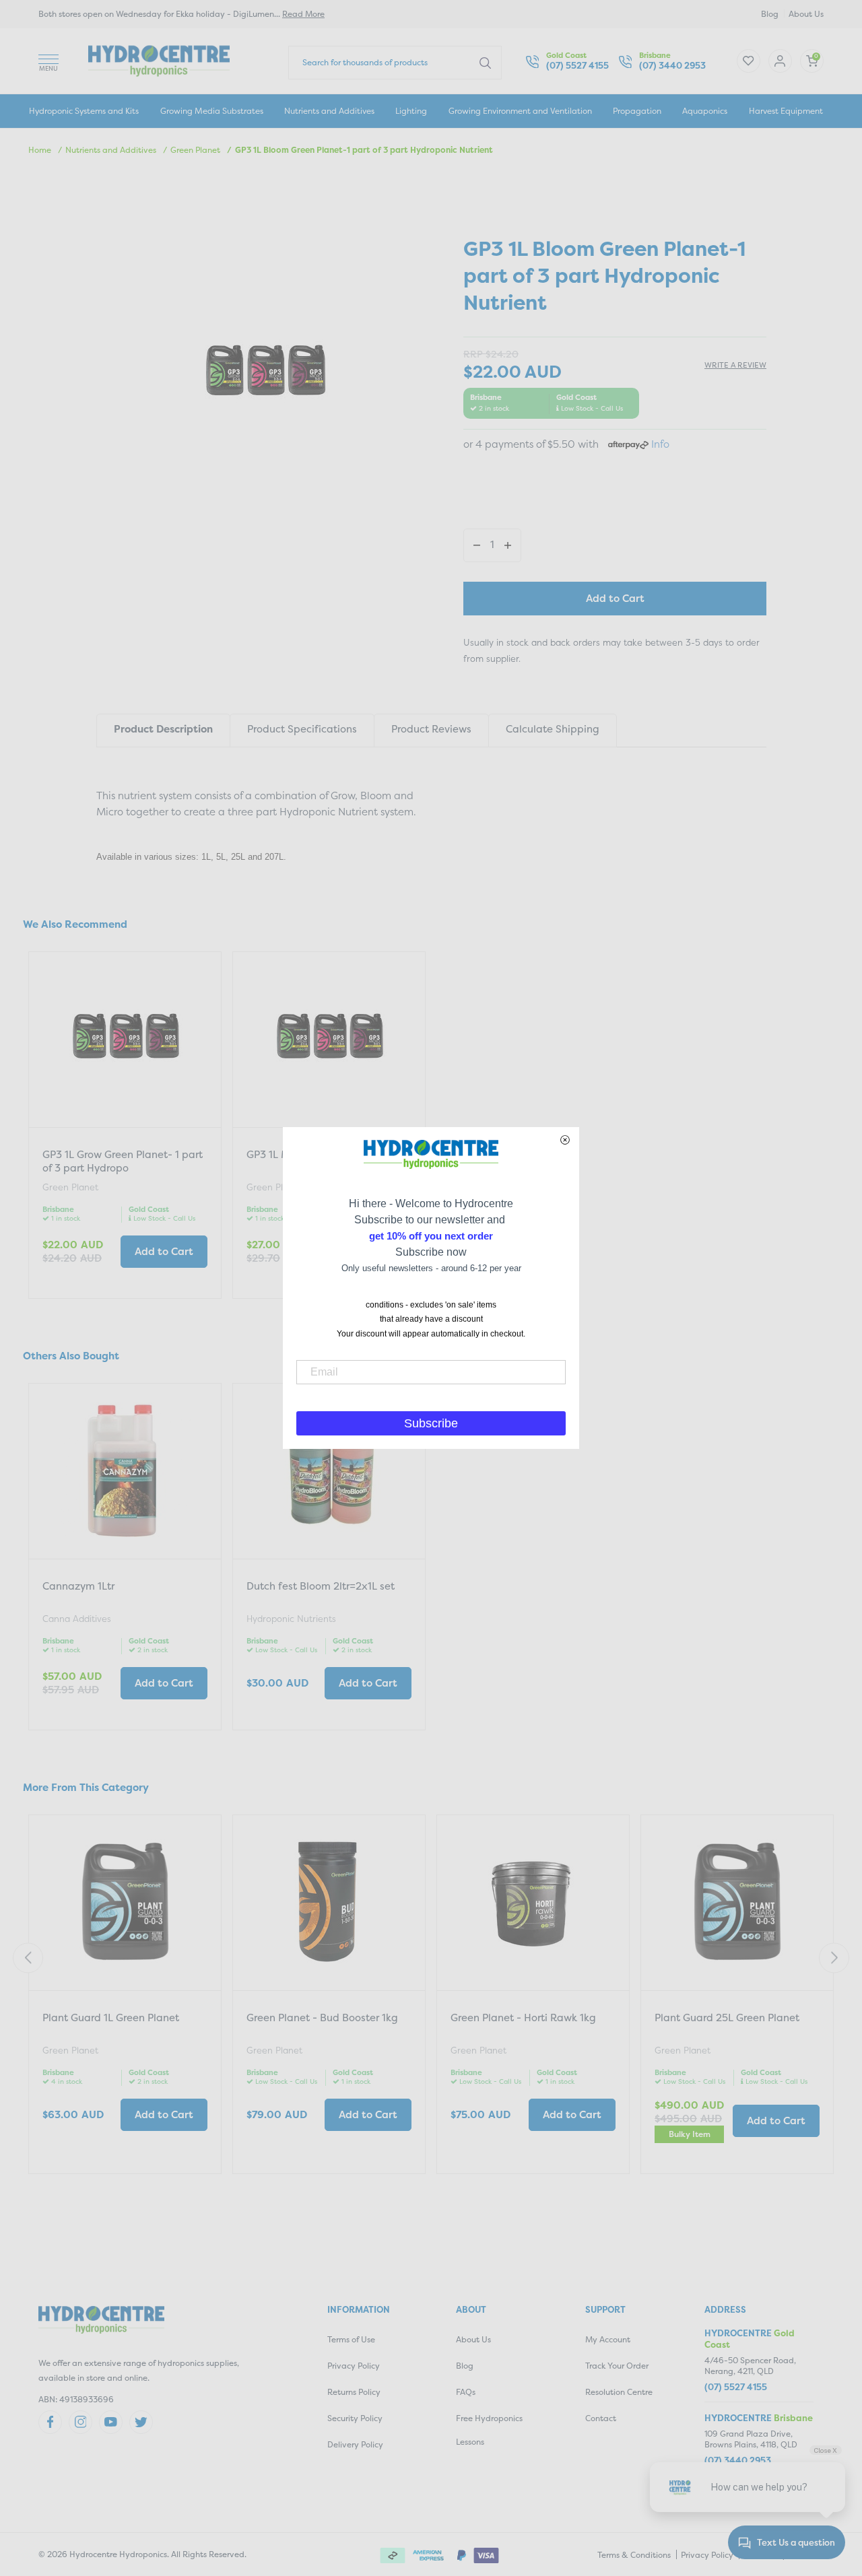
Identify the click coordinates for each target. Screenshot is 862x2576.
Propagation (637, 111)
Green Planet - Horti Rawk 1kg (523, 2018)
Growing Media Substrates (212, 111)
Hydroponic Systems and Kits (84, 111)
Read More (303, 14)
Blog (770, 14)
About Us (806, 14)
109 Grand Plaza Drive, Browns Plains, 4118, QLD (751, 2439)
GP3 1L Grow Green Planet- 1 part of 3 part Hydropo (123, 1161)
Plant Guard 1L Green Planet (111, 2018)
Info (660, 444)
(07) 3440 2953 (672, 66)
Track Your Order (617, 2366)
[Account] (749, 61)
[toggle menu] (48, 61)
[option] (125, 1127)
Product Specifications (302, 729)
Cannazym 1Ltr (78, 1586)
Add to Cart (615, 598)
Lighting (411, 111)
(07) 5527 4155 (577, 66)
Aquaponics (705, 111)
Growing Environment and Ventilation (520, 111)
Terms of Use (351, 2339)
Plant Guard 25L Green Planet (727, 2018)
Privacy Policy (354, 2366)
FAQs (466, 2392)
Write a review (735, 365)
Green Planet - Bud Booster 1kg (322, 2018)
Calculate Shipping (553, 729)
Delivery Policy (355, 2444)
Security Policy (355, 2418)
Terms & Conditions (634, 2555)
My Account (608, 2339)
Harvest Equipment (786, 111)
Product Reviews (431, 729)
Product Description (163, 729)
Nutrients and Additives (329, 111)
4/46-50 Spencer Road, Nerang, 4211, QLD (750, 2366)
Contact (601, 2418)
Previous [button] (28, 1958)
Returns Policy (354, 2392)
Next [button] (834, 1958)
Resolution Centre (619, 2392)
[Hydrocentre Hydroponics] (159, 60)
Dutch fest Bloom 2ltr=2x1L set (321, 1586)
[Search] (485, 62)
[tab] (163, 730)
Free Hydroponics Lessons (489, 2430)
